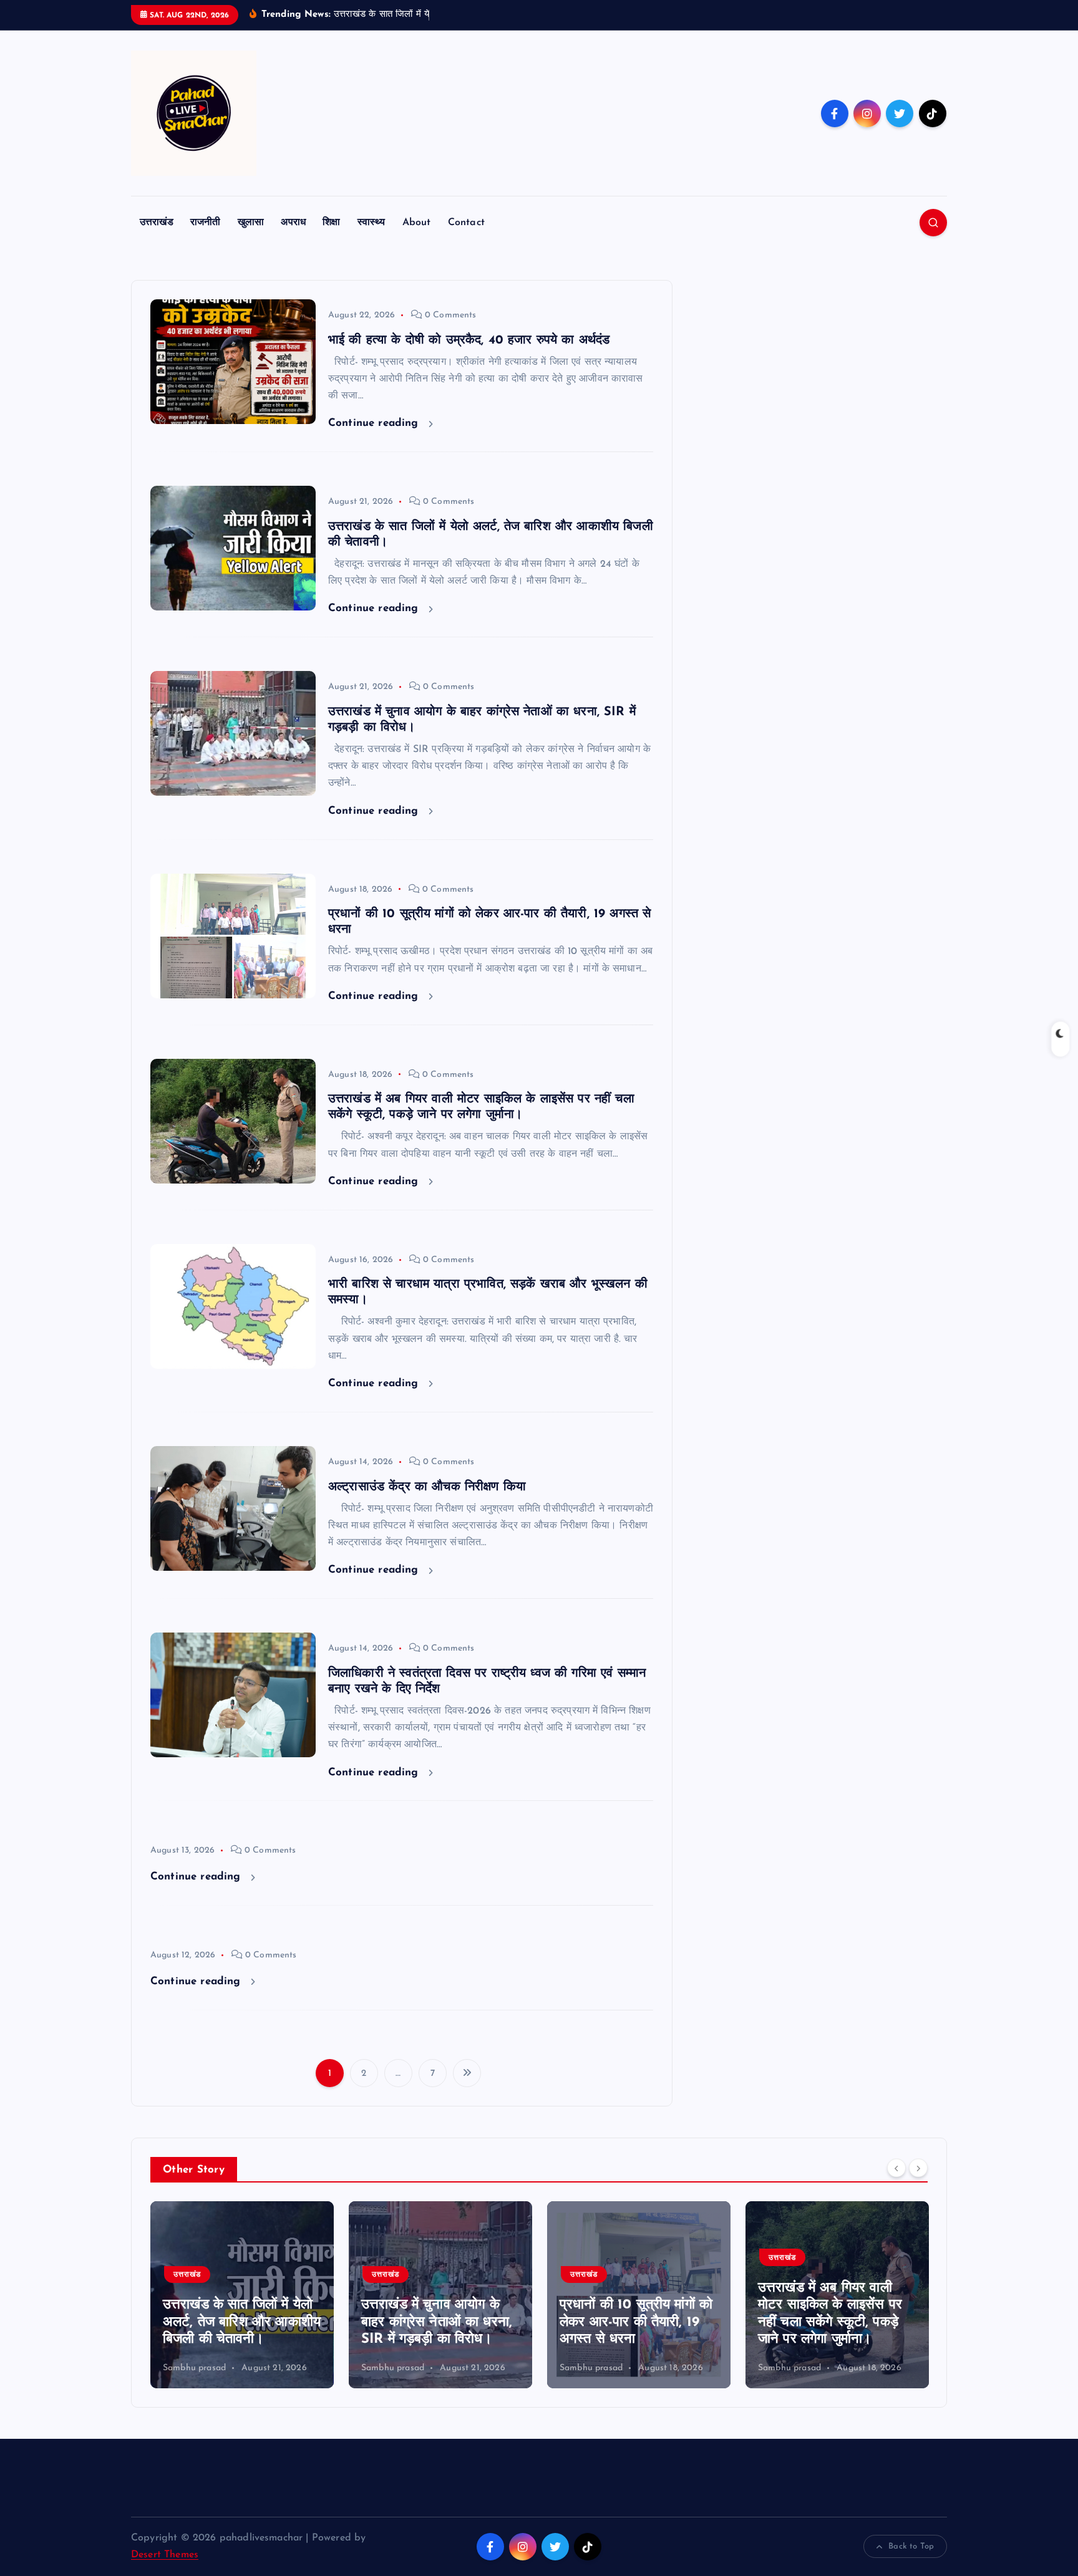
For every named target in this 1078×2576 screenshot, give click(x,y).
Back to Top (911, 2546)
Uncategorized (806, 2275)
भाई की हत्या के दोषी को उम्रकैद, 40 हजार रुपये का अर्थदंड (469, 340)
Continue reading (375, 423)
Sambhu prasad (194, 2368)
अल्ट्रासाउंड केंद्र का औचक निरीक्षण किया (427, 1487)
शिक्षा (331, 223)
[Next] (918, 2168)
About (417, 223)
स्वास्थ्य (371, 223)
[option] (242, 2295)
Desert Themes (165, 2555)
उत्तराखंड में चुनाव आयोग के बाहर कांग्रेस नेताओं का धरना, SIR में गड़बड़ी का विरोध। (238, 2322)
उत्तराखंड (157, 223)
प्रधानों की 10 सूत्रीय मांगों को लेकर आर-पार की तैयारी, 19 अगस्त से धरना (438, 2322)
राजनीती (206, 223)
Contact (466, 223)
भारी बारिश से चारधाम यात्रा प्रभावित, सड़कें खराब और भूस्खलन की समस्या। (828, 2322)
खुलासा (251, 223)
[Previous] (896, 2168)
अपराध (293, 223)
